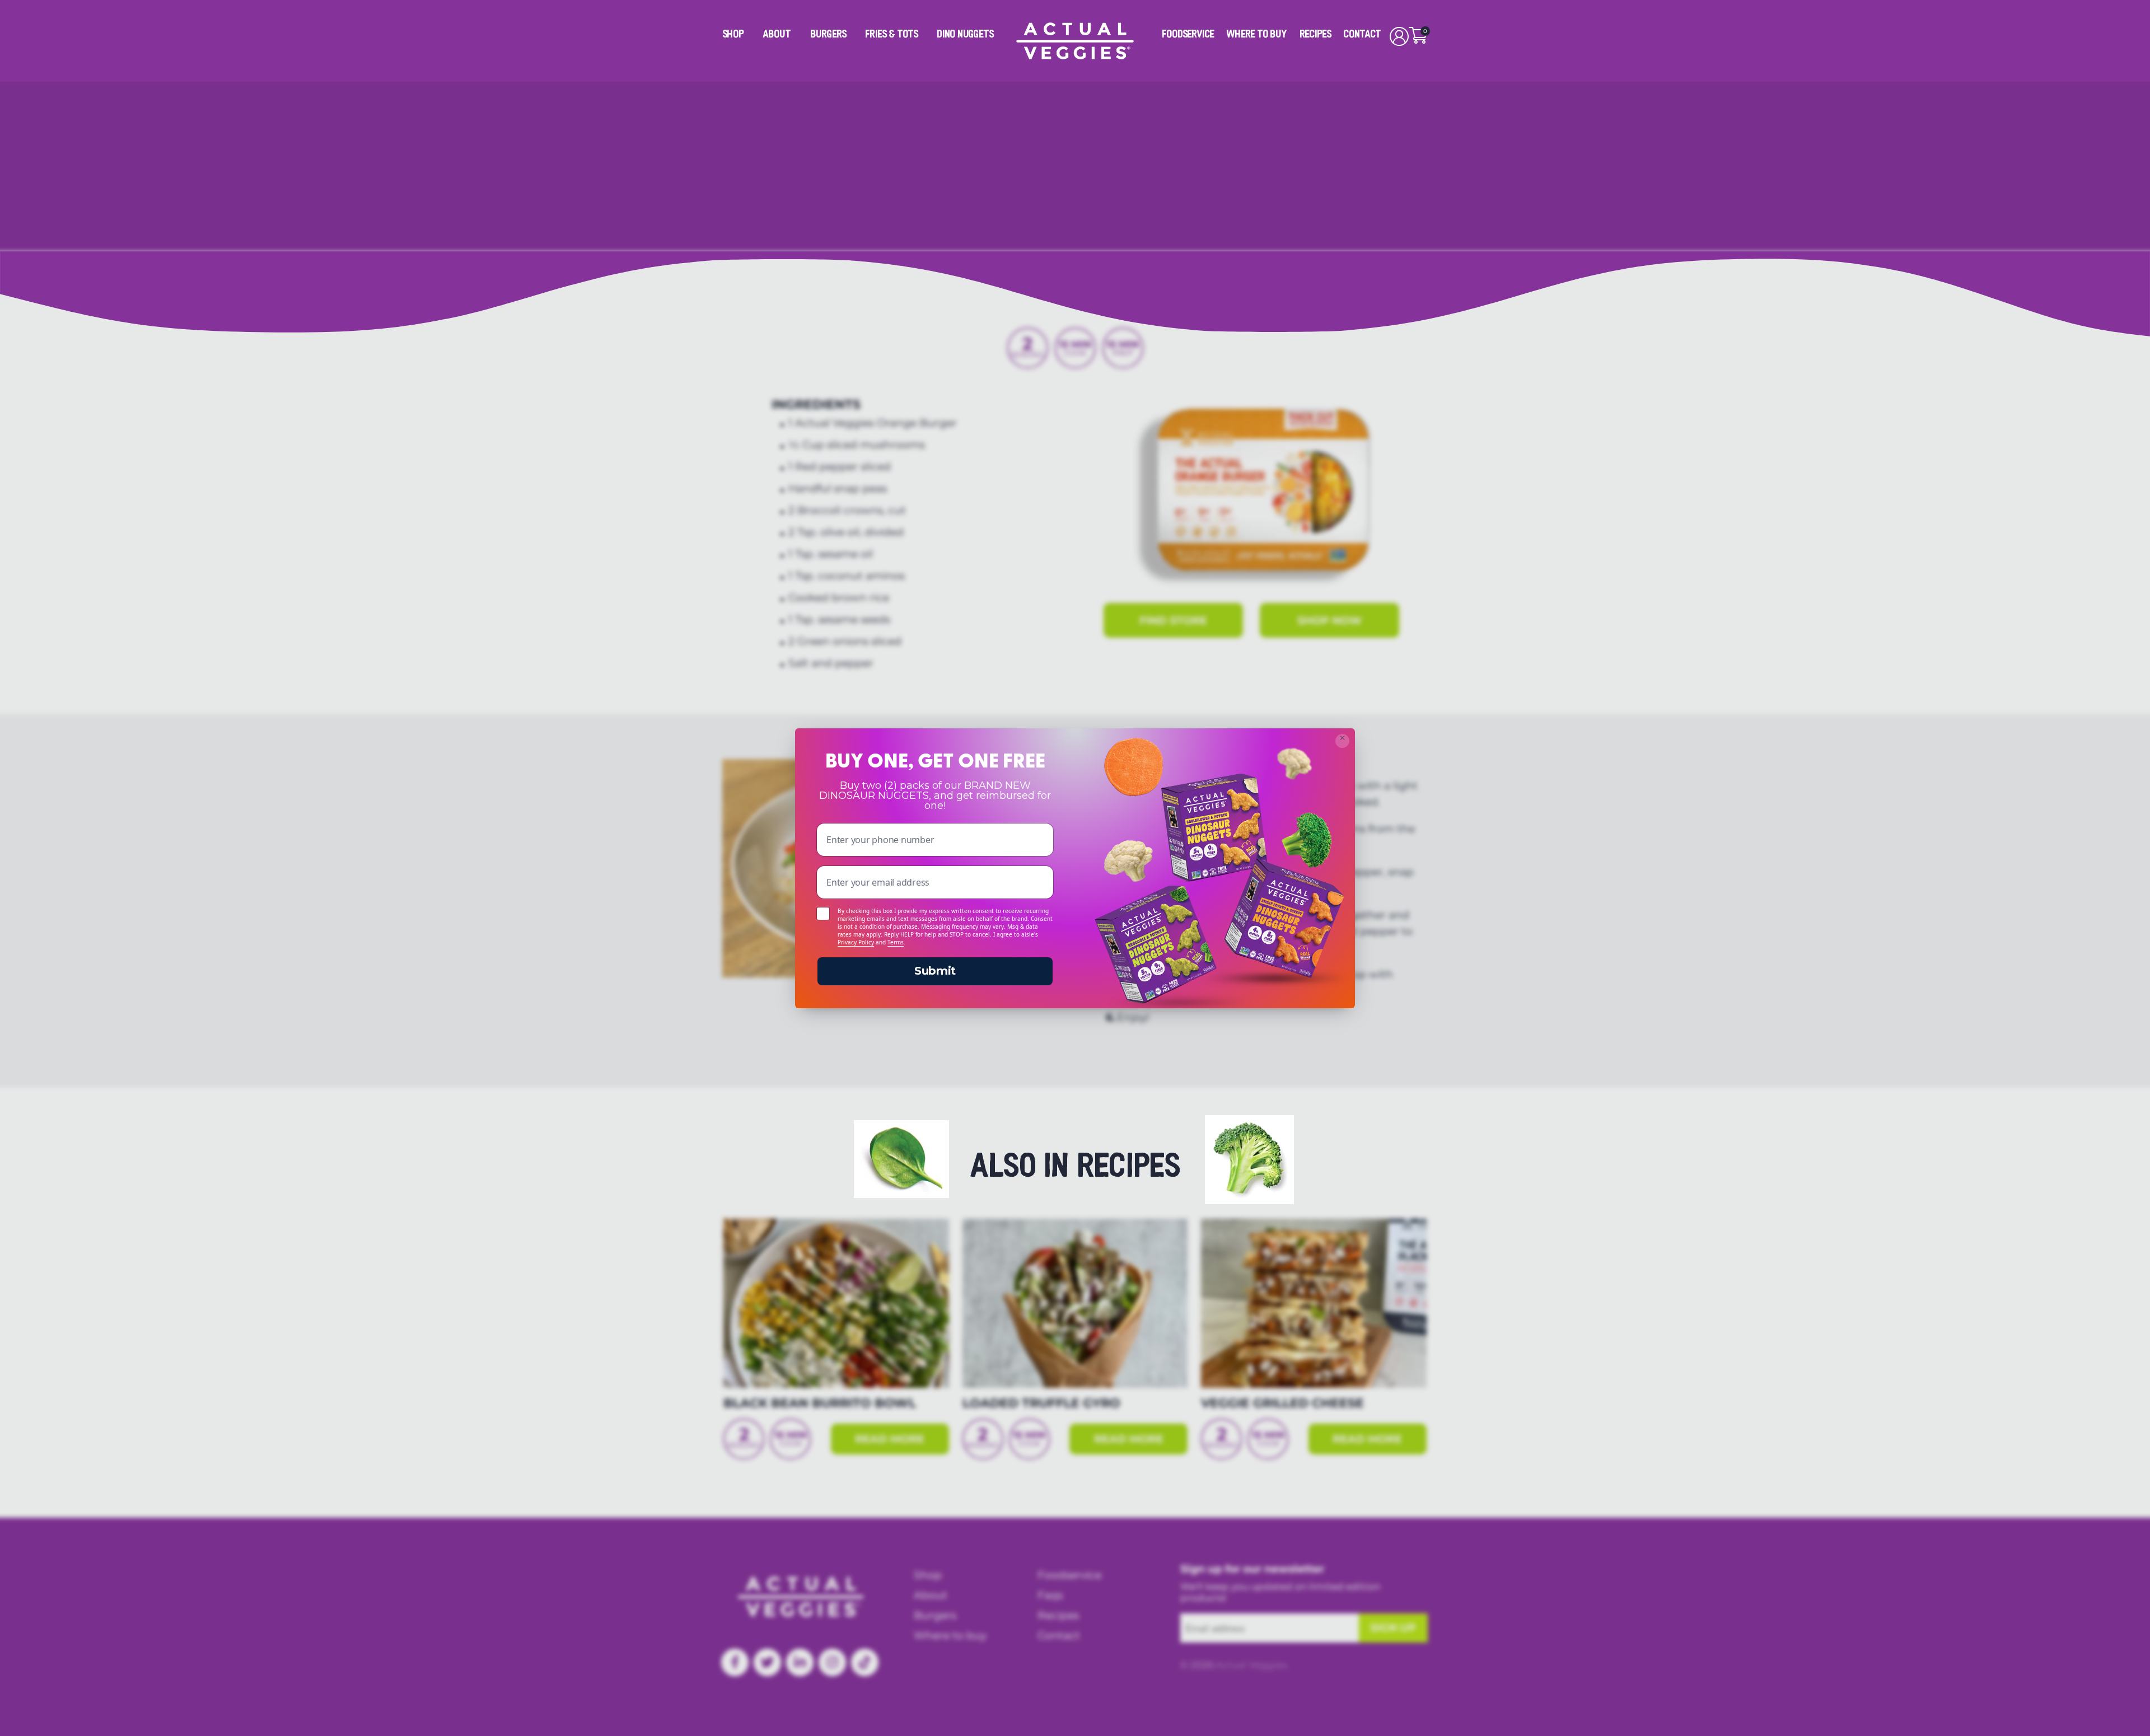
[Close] (1342, 741)
